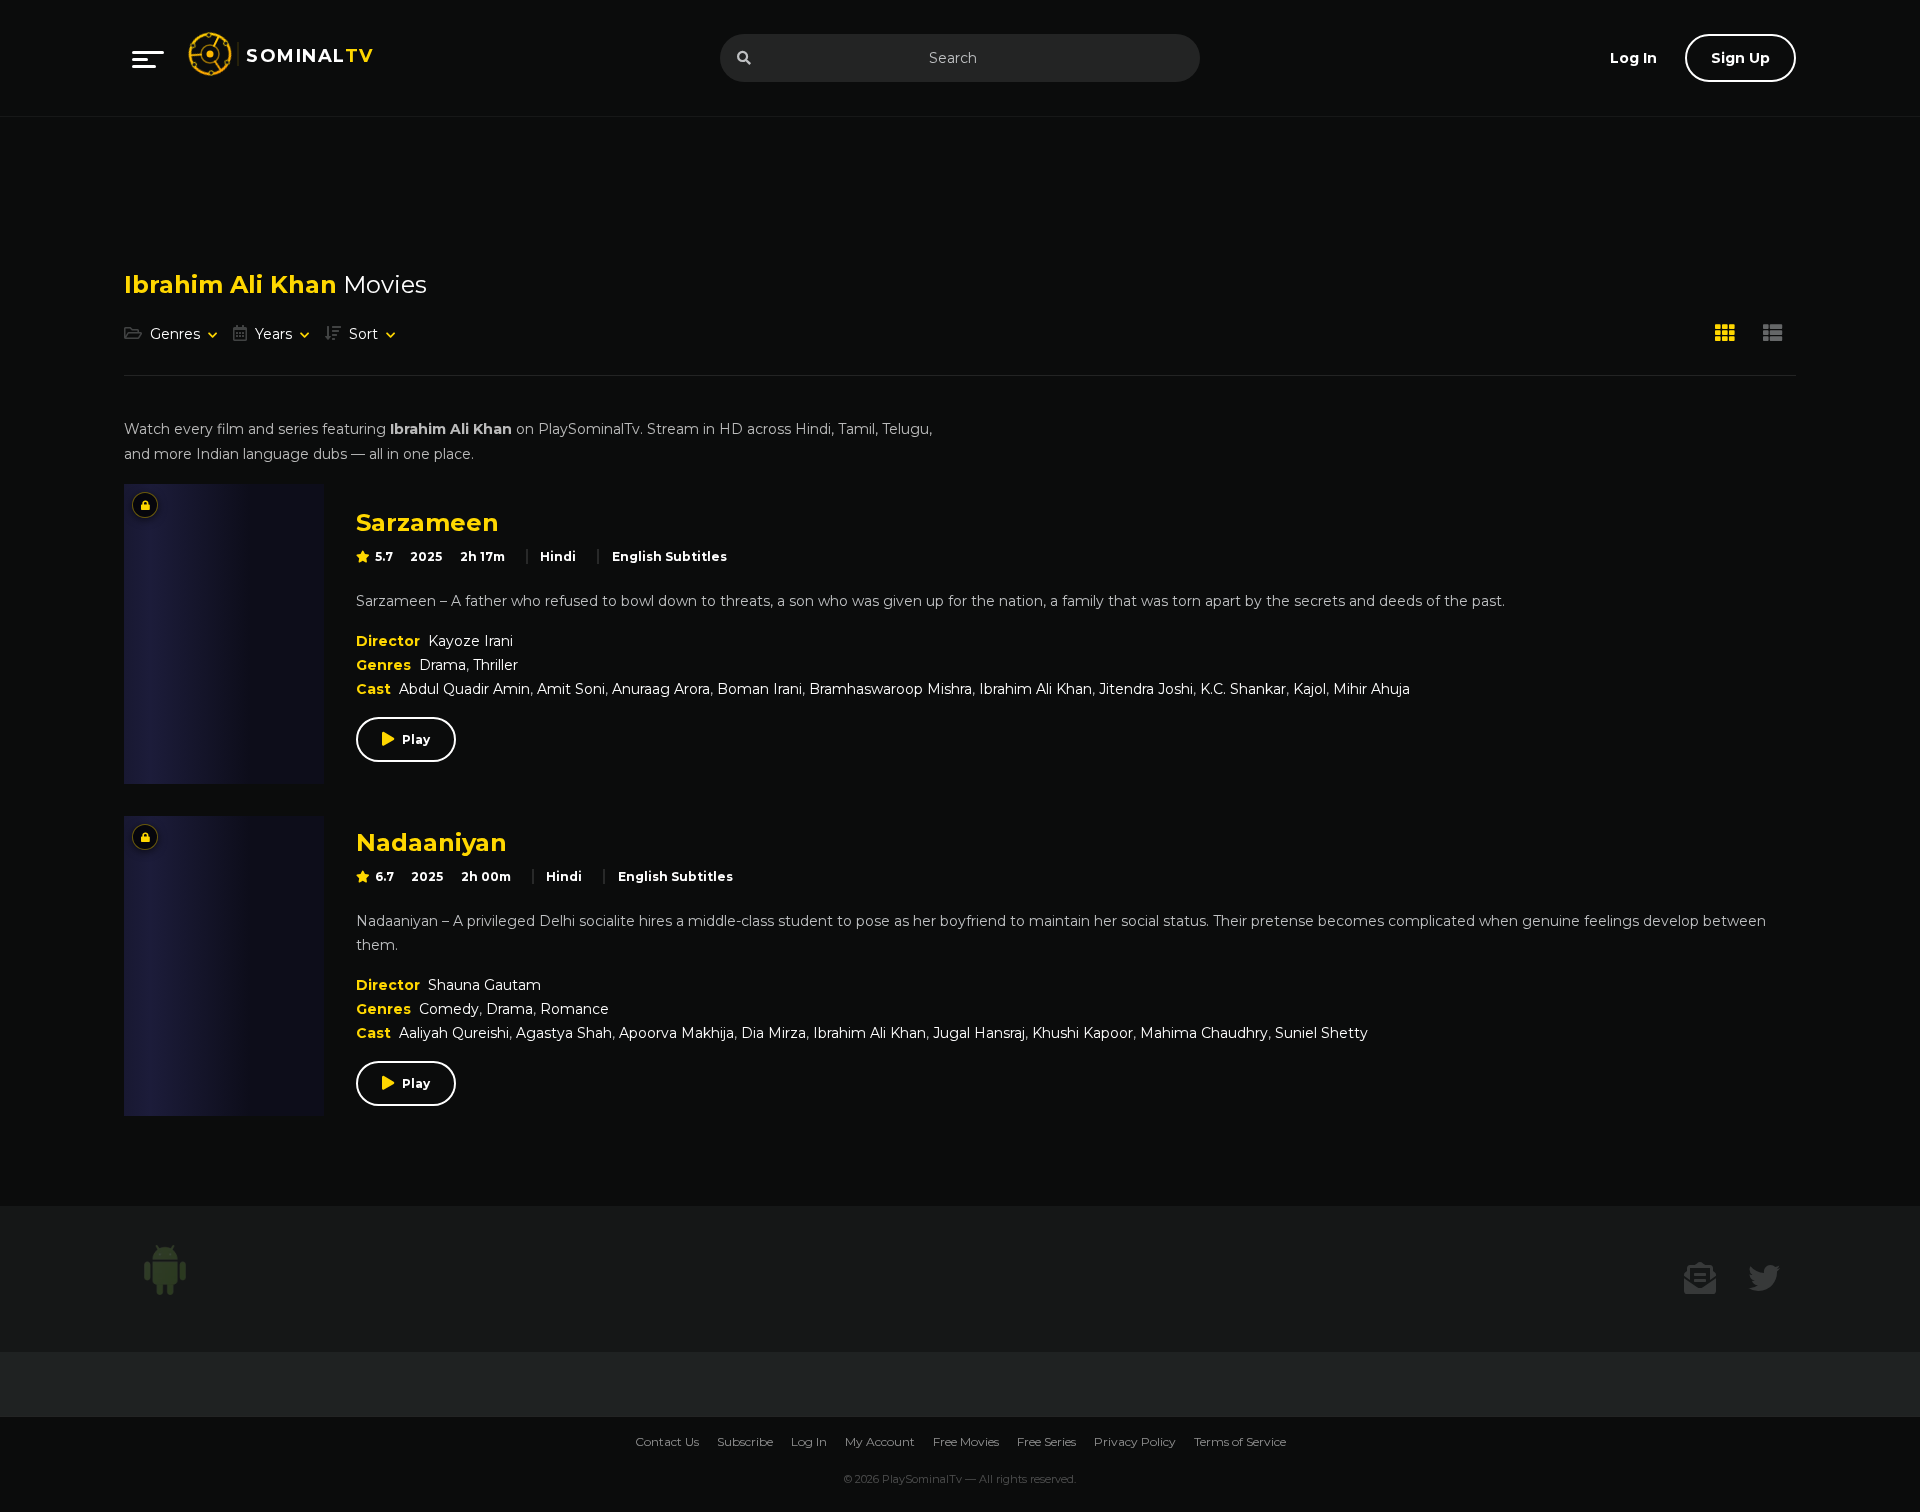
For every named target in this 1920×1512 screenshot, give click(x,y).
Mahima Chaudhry (1204, 1033)
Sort (363, 334)
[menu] (148, 58)
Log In (809, 1441)
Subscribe (745, 1441)
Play (416, 739)
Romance (574, 1009)
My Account (880, 1441)
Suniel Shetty (1321, 1033)
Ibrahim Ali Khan (1035, 689)
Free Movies (966, 1441)
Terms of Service (1240, 1441)
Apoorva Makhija (676, 1033)
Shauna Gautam (484, 985)
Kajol (1309, 689)
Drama (442, 665)
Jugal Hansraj (979, 1033)
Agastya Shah (564, 1033)
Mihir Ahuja (1371, 689)
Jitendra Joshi (1146, 689)
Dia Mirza (773, 1033)
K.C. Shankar (1243, 689)
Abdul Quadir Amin (464, 689)
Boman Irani (759, 689)
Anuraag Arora (661, 689)
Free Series (1046, 1441)
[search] (744, 58)
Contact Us (667, 1441)
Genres (175, 334)
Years (273, 334)
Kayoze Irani (470, 641)
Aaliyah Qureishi (454, 1033)
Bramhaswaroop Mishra (890, 689)
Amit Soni (571, 689)
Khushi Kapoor (1082, 1033)
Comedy (449, 1009)
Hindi (558, 556)
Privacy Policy (1135, 1441)
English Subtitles (669, 556)
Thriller (495, 665)
